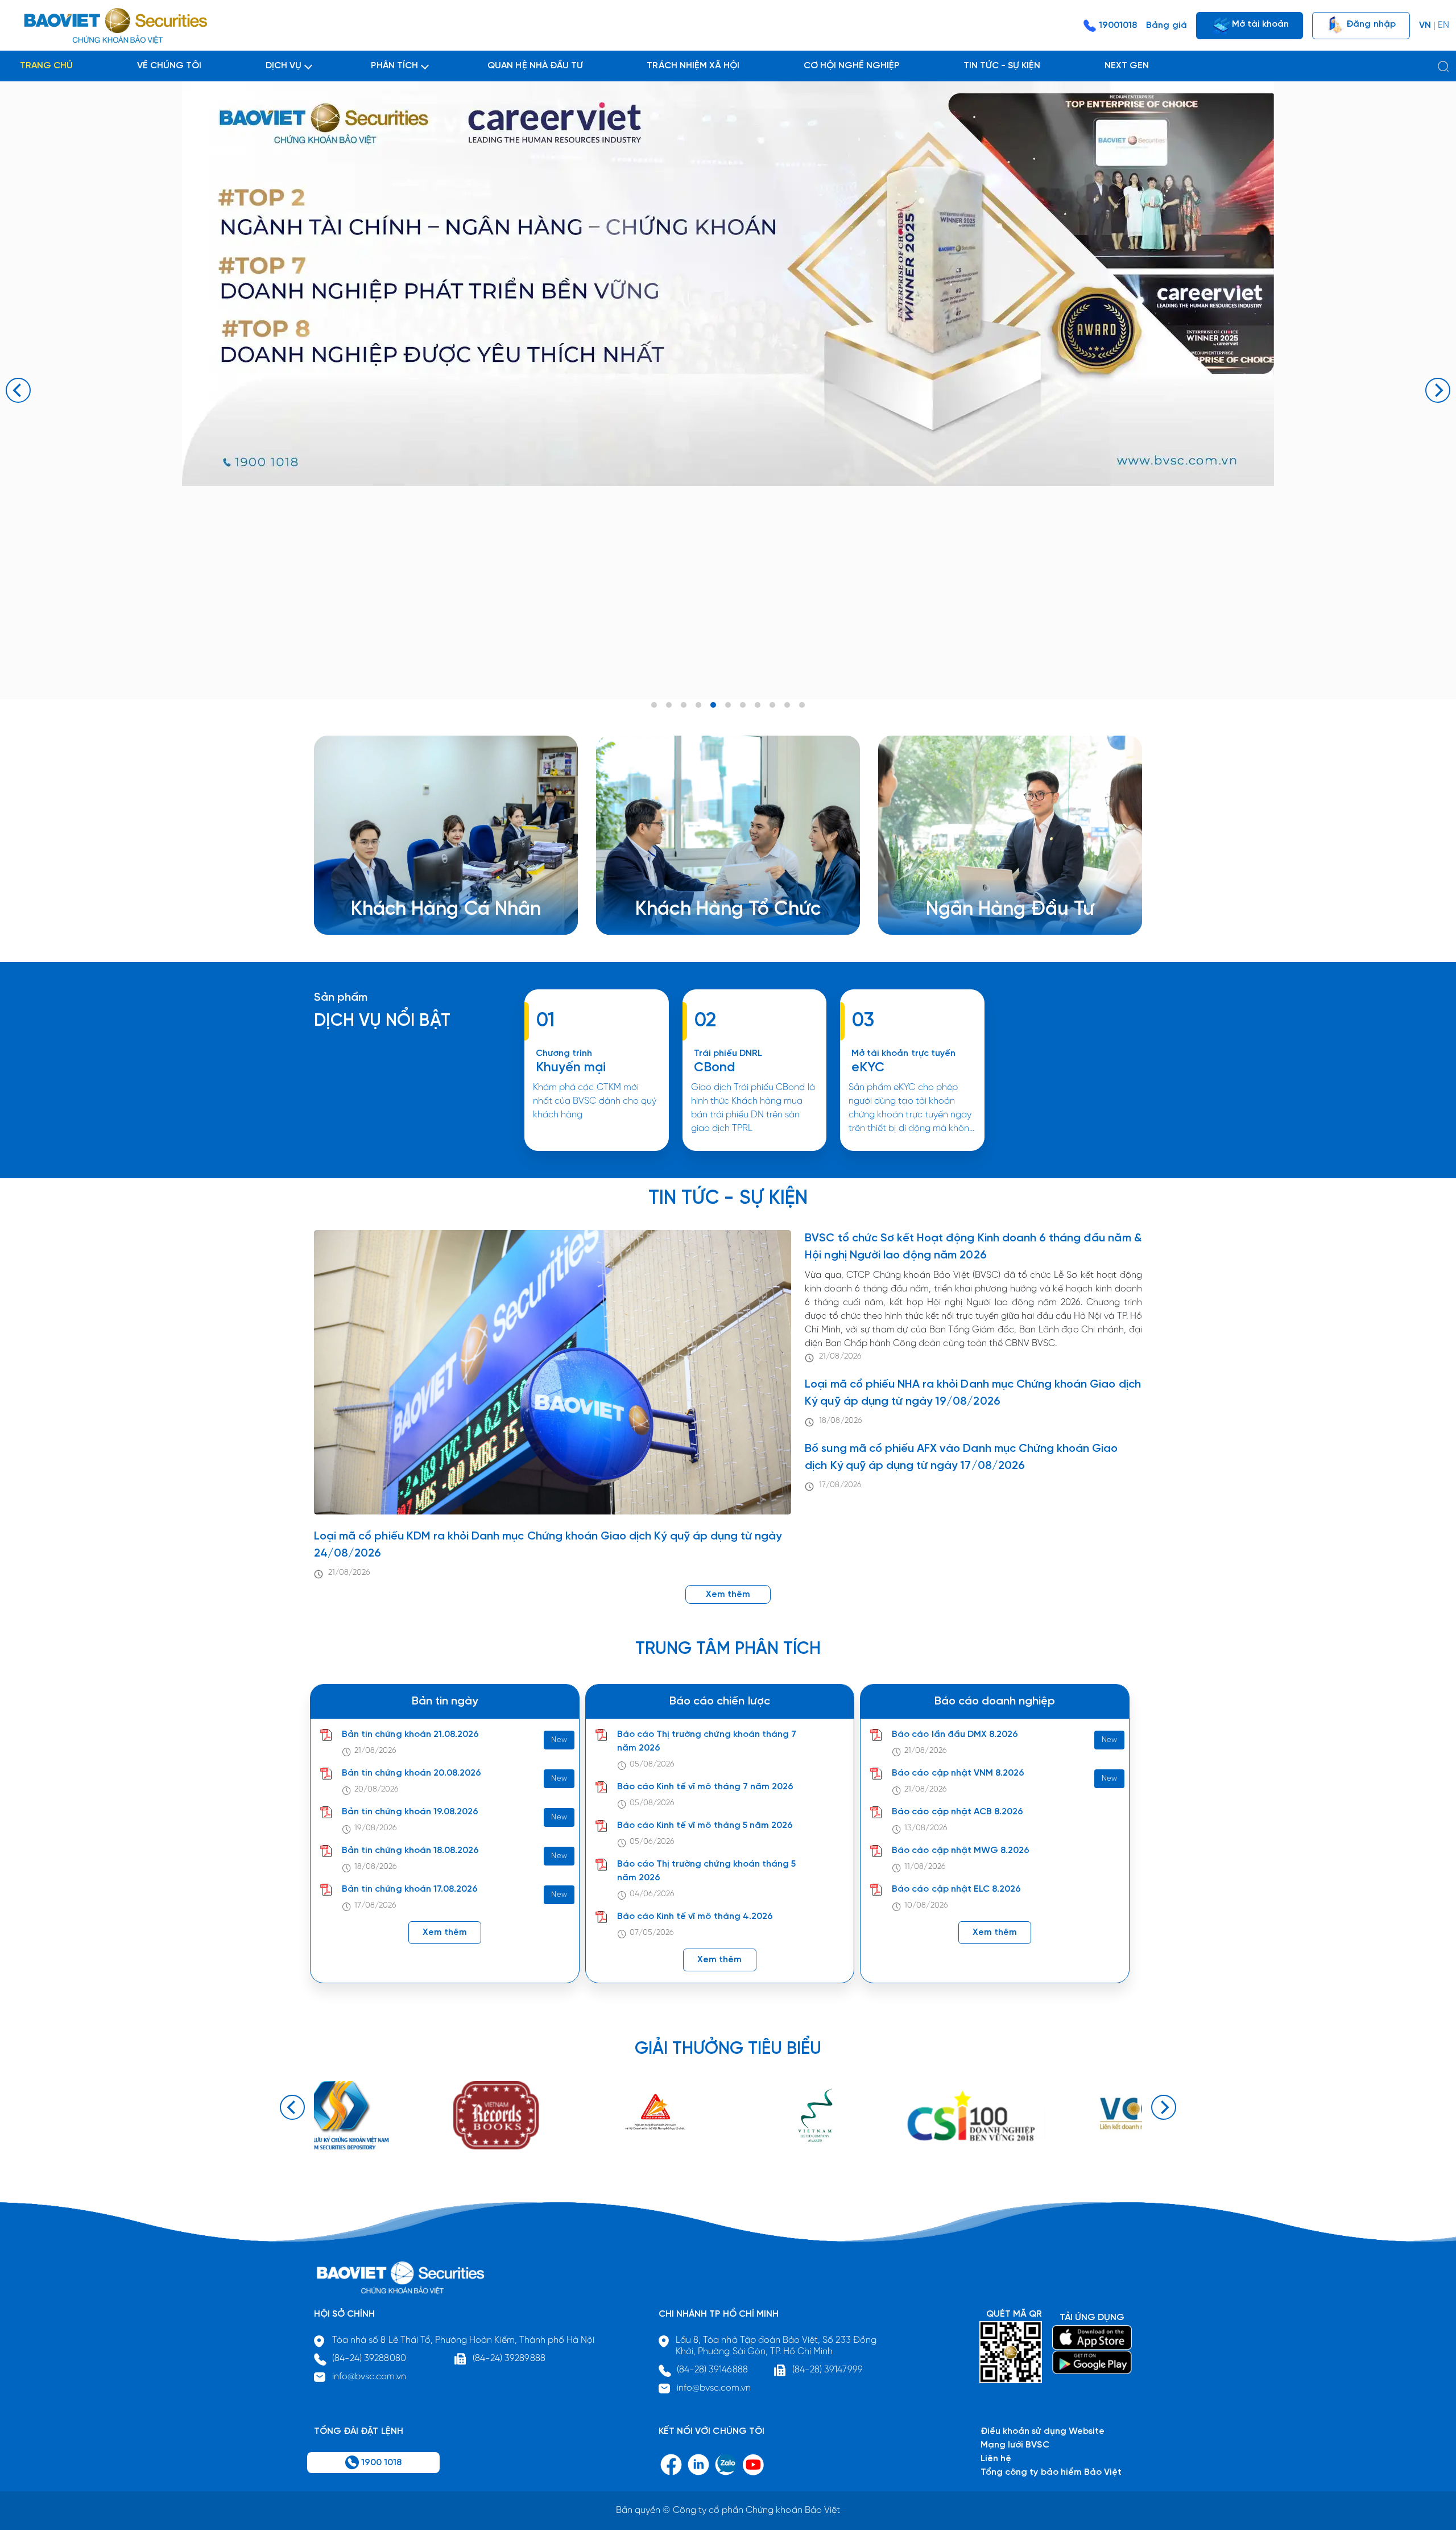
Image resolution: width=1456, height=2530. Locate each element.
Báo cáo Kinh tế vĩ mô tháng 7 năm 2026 (706, 1787)
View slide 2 (669, 705)
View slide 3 (684, 705)
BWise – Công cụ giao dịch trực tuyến (448, 870)
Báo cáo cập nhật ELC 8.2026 (956, 1889)
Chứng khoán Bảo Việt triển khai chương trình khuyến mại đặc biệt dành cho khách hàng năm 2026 (596, 1150)
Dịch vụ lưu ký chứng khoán (426, 897)
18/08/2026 (840, 1421)
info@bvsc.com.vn (369, 2377)
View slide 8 (758, 705)
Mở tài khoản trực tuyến (903, 1053)
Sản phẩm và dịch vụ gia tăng (716, 884)
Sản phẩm (341, 998)
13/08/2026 (926, 1828)
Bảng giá (1166, 25)
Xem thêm (754, 1150)
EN (1443, 25)
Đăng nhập (1370, 24)
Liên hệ (959, 911)
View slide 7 (743, 705)
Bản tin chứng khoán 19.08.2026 (410, 1812)
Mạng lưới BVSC (1015, 2445)
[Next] (1438, 390)
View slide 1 (654, 705)
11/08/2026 (925, 1867)
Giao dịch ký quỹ (404, 911)
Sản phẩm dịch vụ (982, 870)
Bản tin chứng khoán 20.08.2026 (411, 1773)
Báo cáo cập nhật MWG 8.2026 (961, 1850)
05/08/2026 (652, 1765)
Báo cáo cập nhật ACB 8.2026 (957, 1812)
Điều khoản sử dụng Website (1043, 2431)
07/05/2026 (652, 1933)
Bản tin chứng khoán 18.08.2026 (410, 1850)
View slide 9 (772, 705)
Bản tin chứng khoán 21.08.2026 (410, 1734)
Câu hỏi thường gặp (986, 897)
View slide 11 (802, 705)
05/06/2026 (652, 1842)
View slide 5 (713, 705)
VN (1425, 25)
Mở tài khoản (1259, 24)
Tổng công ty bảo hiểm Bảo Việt (1051, 2472)
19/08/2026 (376, 1828)
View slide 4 (698, 705)
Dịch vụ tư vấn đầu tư (698, 897)
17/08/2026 (840, 1485)
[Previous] (18, 390)
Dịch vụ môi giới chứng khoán (431, 884)
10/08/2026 (926, 1906)
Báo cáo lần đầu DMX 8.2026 (955, 1734)
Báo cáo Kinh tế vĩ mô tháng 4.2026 (695, 1916)
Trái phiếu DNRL (728, 1053)
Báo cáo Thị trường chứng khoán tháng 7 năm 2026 (707, 1741)
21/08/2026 (349, 1573)
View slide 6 (728, 705)
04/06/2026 (652, 1894)
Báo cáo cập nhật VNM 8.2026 (958, 1773)
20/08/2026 (377, 1790)
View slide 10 (787, 705)
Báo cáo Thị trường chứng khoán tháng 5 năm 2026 (707, 1871)
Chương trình (564, 1053)
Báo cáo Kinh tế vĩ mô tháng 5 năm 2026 (705, 1825)
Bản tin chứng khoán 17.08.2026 (410, 1889)
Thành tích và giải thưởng (997, 884)
